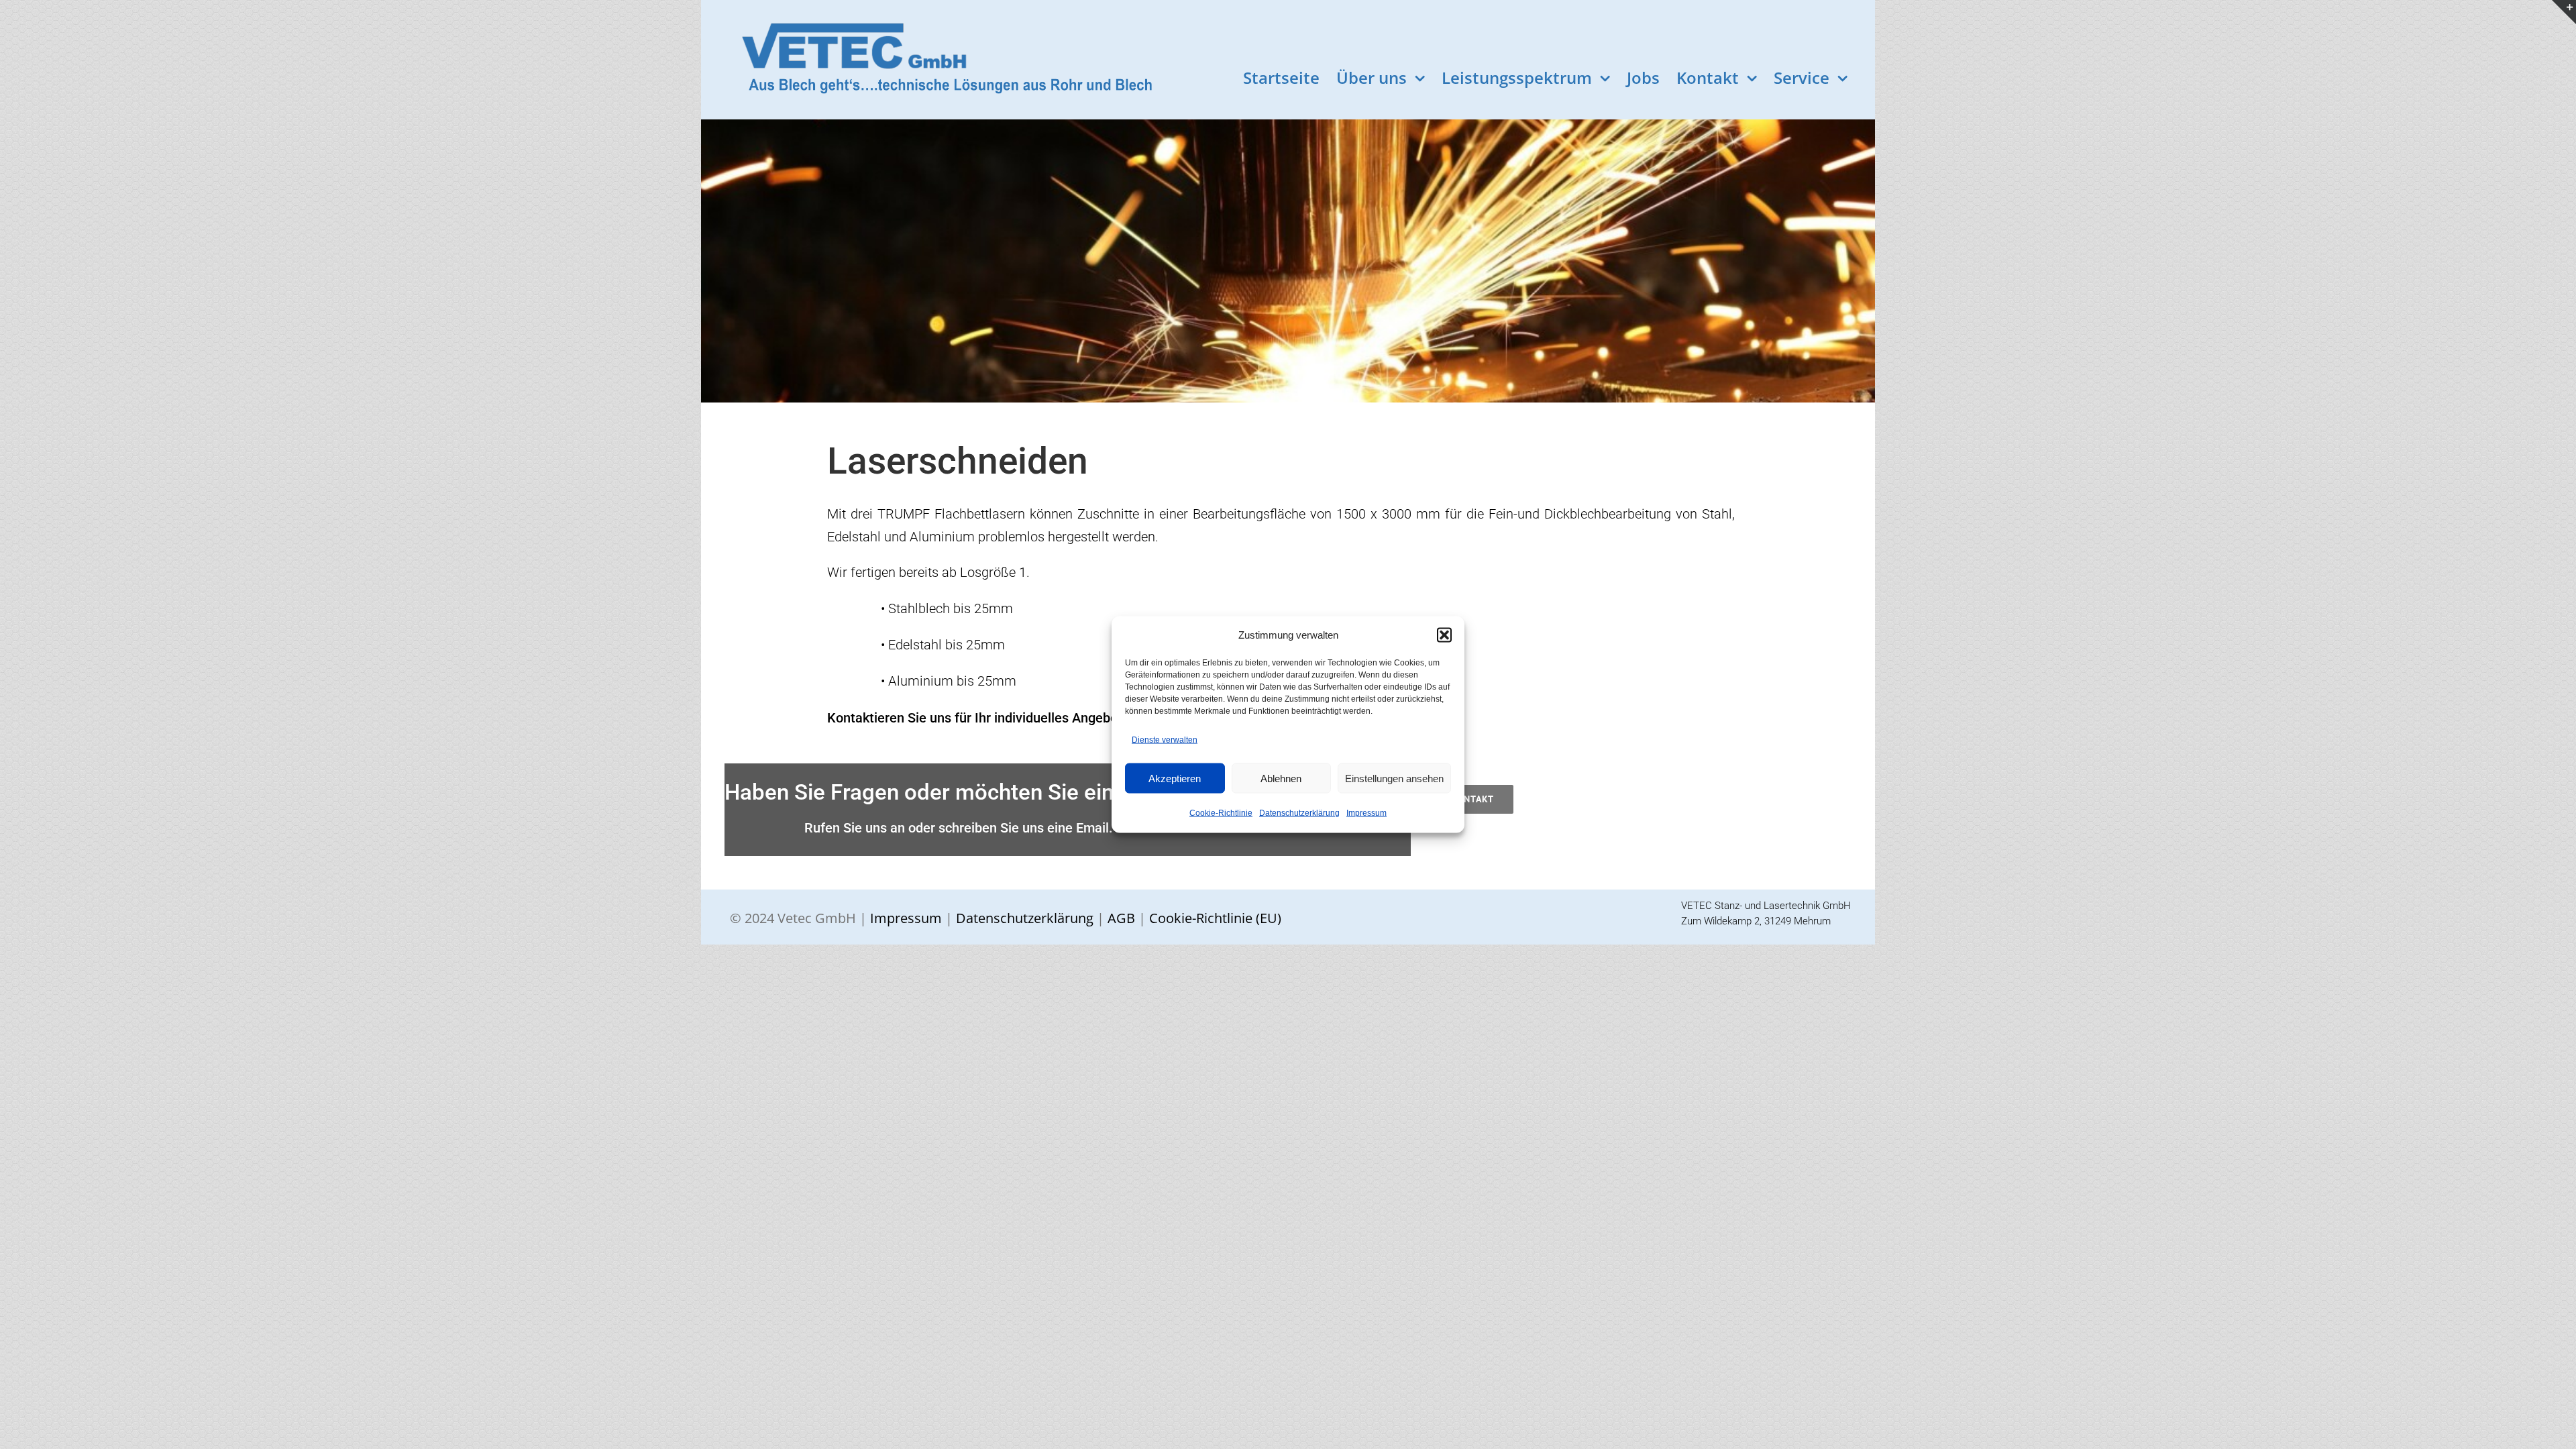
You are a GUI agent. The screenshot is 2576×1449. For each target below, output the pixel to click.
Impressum (1366, 813)
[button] (1444, 635)
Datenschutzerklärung (1299, 813)
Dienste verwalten (1165, 740)
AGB (1120, 918)
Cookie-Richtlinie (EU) (1214, 918)
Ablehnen (1281, 778)
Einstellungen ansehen (1394, 778)
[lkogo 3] (934, 20)
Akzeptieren (1175, 778)
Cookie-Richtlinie (1221, 813)
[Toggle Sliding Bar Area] (2564, 12)
